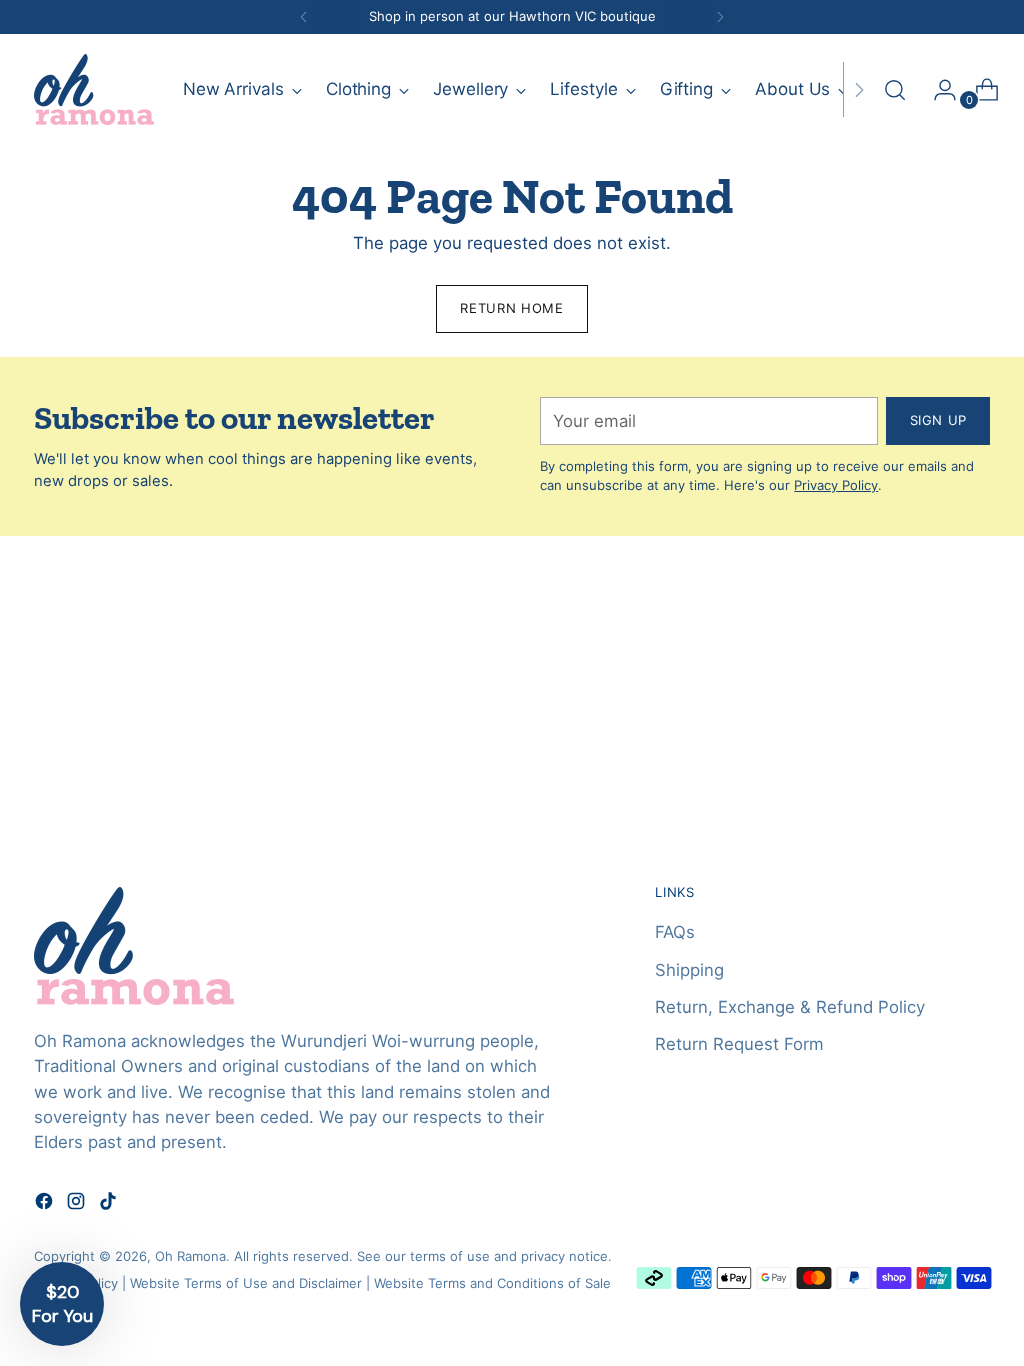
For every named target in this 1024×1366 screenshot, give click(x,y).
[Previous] (304, 17)
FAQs (675, 932)
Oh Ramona (190, 1256)
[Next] (720, 17)
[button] (62, 1304)
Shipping (689, 970)
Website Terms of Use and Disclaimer (246, 1283)
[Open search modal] (895, 90)
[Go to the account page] (937, 90)
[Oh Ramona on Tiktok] (110, 1204)
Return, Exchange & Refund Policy (790, 1007)
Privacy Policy (836, 485)
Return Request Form (739, 1044)
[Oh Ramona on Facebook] (46, 1204)
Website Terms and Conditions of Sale (492, 1283)
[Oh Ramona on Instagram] (78, 1204)
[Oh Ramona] (94, 89)
